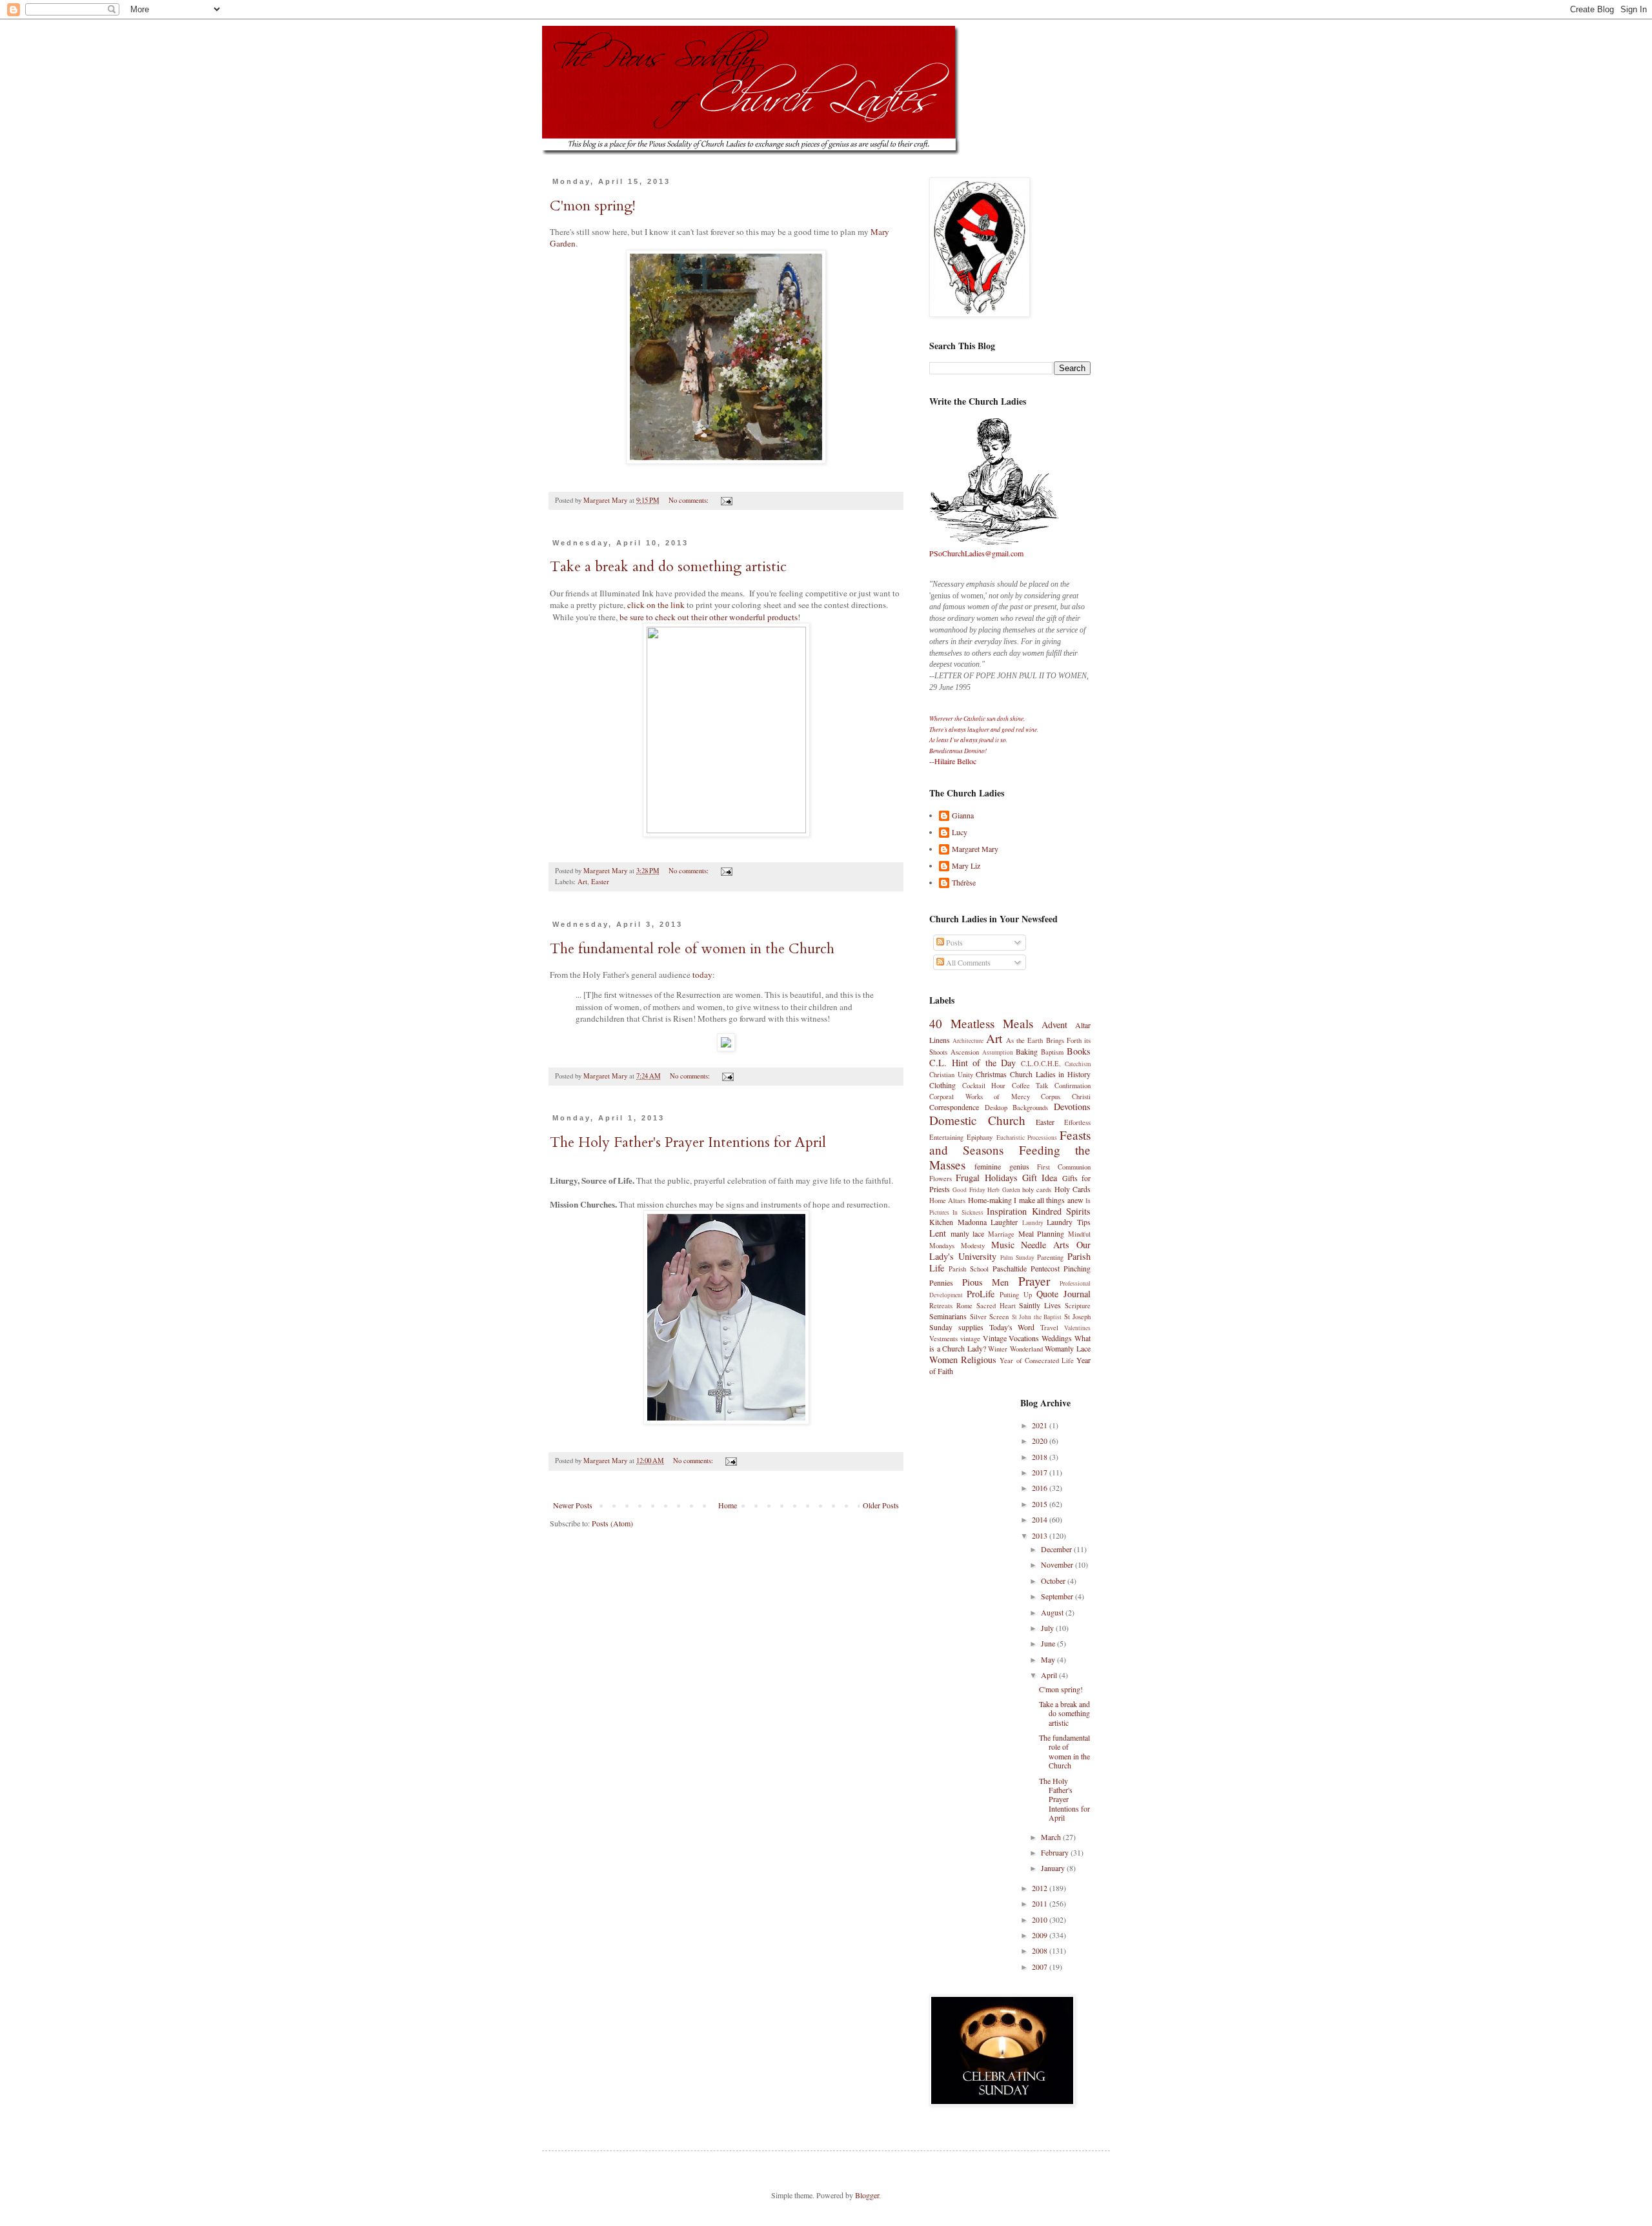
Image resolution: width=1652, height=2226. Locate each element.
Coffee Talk (1030, 1086)
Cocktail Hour (984, 1086)
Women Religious (963, 1360)
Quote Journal (1063, 1294)
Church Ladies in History (1050, 1074)
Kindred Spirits (1061, 1211)
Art (582, 882)
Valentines (1077, 1328)
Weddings (1057, 1338)
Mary (880, 232)
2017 (1041, 1472)
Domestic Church (977, 1120)
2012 (1041, 1888)
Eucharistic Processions (1027, 1138)
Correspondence (954, 1107)
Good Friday (969, 1190)
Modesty (973, 1246)
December (1057, 1549)
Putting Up (1016, 1295)
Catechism (1078, 1064)
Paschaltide (1010, 1268)
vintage (970, 1339)
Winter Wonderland (1015, 1349)
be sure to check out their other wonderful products (709, 617)
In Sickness (968, 1212)
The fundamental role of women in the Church (692, 949)
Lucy (960, 832)
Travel (1049, 1328)
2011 (1041, 1903)
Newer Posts (573, 1505)
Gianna (963, 815)
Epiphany (980, 1137)
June (1049, 1643)
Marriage (1001, 1234)
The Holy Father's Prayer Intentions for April (688, 1142)
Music (1003, 1245)
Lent (938, 1233)
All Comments (967, 962)
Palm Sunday (1017, 1258)
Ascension (965, 1052)
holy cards (1037, 1189)
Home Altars (947, 1200)
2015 (1041, 1504)
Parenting (1050, 1257)
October (1054, 1581)
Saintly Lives (1040, 1305)
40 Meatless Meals (981, 1023)
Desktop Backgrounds (1017, 1108)
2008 (1041, 1950)
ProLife (981, 1294)
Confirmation (1073, 1086)
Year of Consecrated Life (1037, 1361)
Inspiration (1007, 1211)
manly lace (968, 1233)
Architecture (968, 1041)
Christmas (991, 1074)
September (1058, 1596)
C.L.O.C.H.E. (1041, 1064)
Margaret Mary (975, 849)
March (1052, 1837)
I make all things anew (1049, 1200)
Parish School (969, 1269)
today (702, 975)
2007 (1041, 1967)
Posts (953, 942)
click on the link (656, 605)
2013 (1041, 1535)
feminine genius (1002, 1166)
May (1049, 1659)
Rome (964, 1306)
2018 (1041, 1457)
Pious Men (986, 1282)
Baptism (1052, 1052)
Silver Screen (990, 1317)
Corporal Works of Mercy (980, 1097)
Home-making (990, 1200)
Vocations (1024, 1338)
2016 (1041, 1488)
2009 (1041, 1935)
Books (1079, 1051)
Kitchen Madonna (958, 1222)
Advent (1054, 1025)
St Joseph (1078, 1317)
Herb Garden (1003, 1190)
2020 (1041, 1441)
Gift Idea (1040, 1178)
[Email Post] (726, 500)
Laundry (1033, 1223)
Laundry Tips (1069, 1222)
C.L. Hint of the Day (972, 1063)
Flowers (941, 1179)
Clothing (942, 1085)
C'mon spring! (593, 206)
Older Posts (881, 1505)
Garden (563, 243)
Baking (1027, 1051)
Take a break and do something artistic (668, 567)
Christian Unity (951, 1075)
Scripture (1078, 1306)
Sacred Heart (996, 1306)
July (1048, 1628)
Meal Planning (1042, 1233)
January (1054, 1868)
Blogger (867, 2195)
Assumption (998, 1052)
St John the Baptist (1037, 1317)
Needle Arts (1045, 1245)
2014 (1041, 1519)
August (1053, 1612)
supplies (971, 1327)
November (1058, 1564)
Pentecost (1045, 1268)
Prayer (1034, 1281)
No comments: (690, 500)
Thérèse (964, 883)
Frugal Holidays (986, 1178)
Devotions (1072, 1107)
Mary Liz (966, 866)
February (1056, 1852)
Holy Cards (1073, 1189)
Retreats (941, 1306)
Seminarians (948, 1316)
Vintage (995, 1338)
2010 (1041, 1919)
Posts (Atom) (612, 1523)
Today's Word (1012, 1327)
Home (728, 1505)
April (1050, 1675)
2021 (1041, 1425)
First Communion (1064, 1167)
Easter (600, 882)
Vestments (943, 1339)
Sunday (941, 1327)
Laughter (1004, 1222)
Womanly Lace (1068, 1348)
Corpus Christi (1066, 1097)
